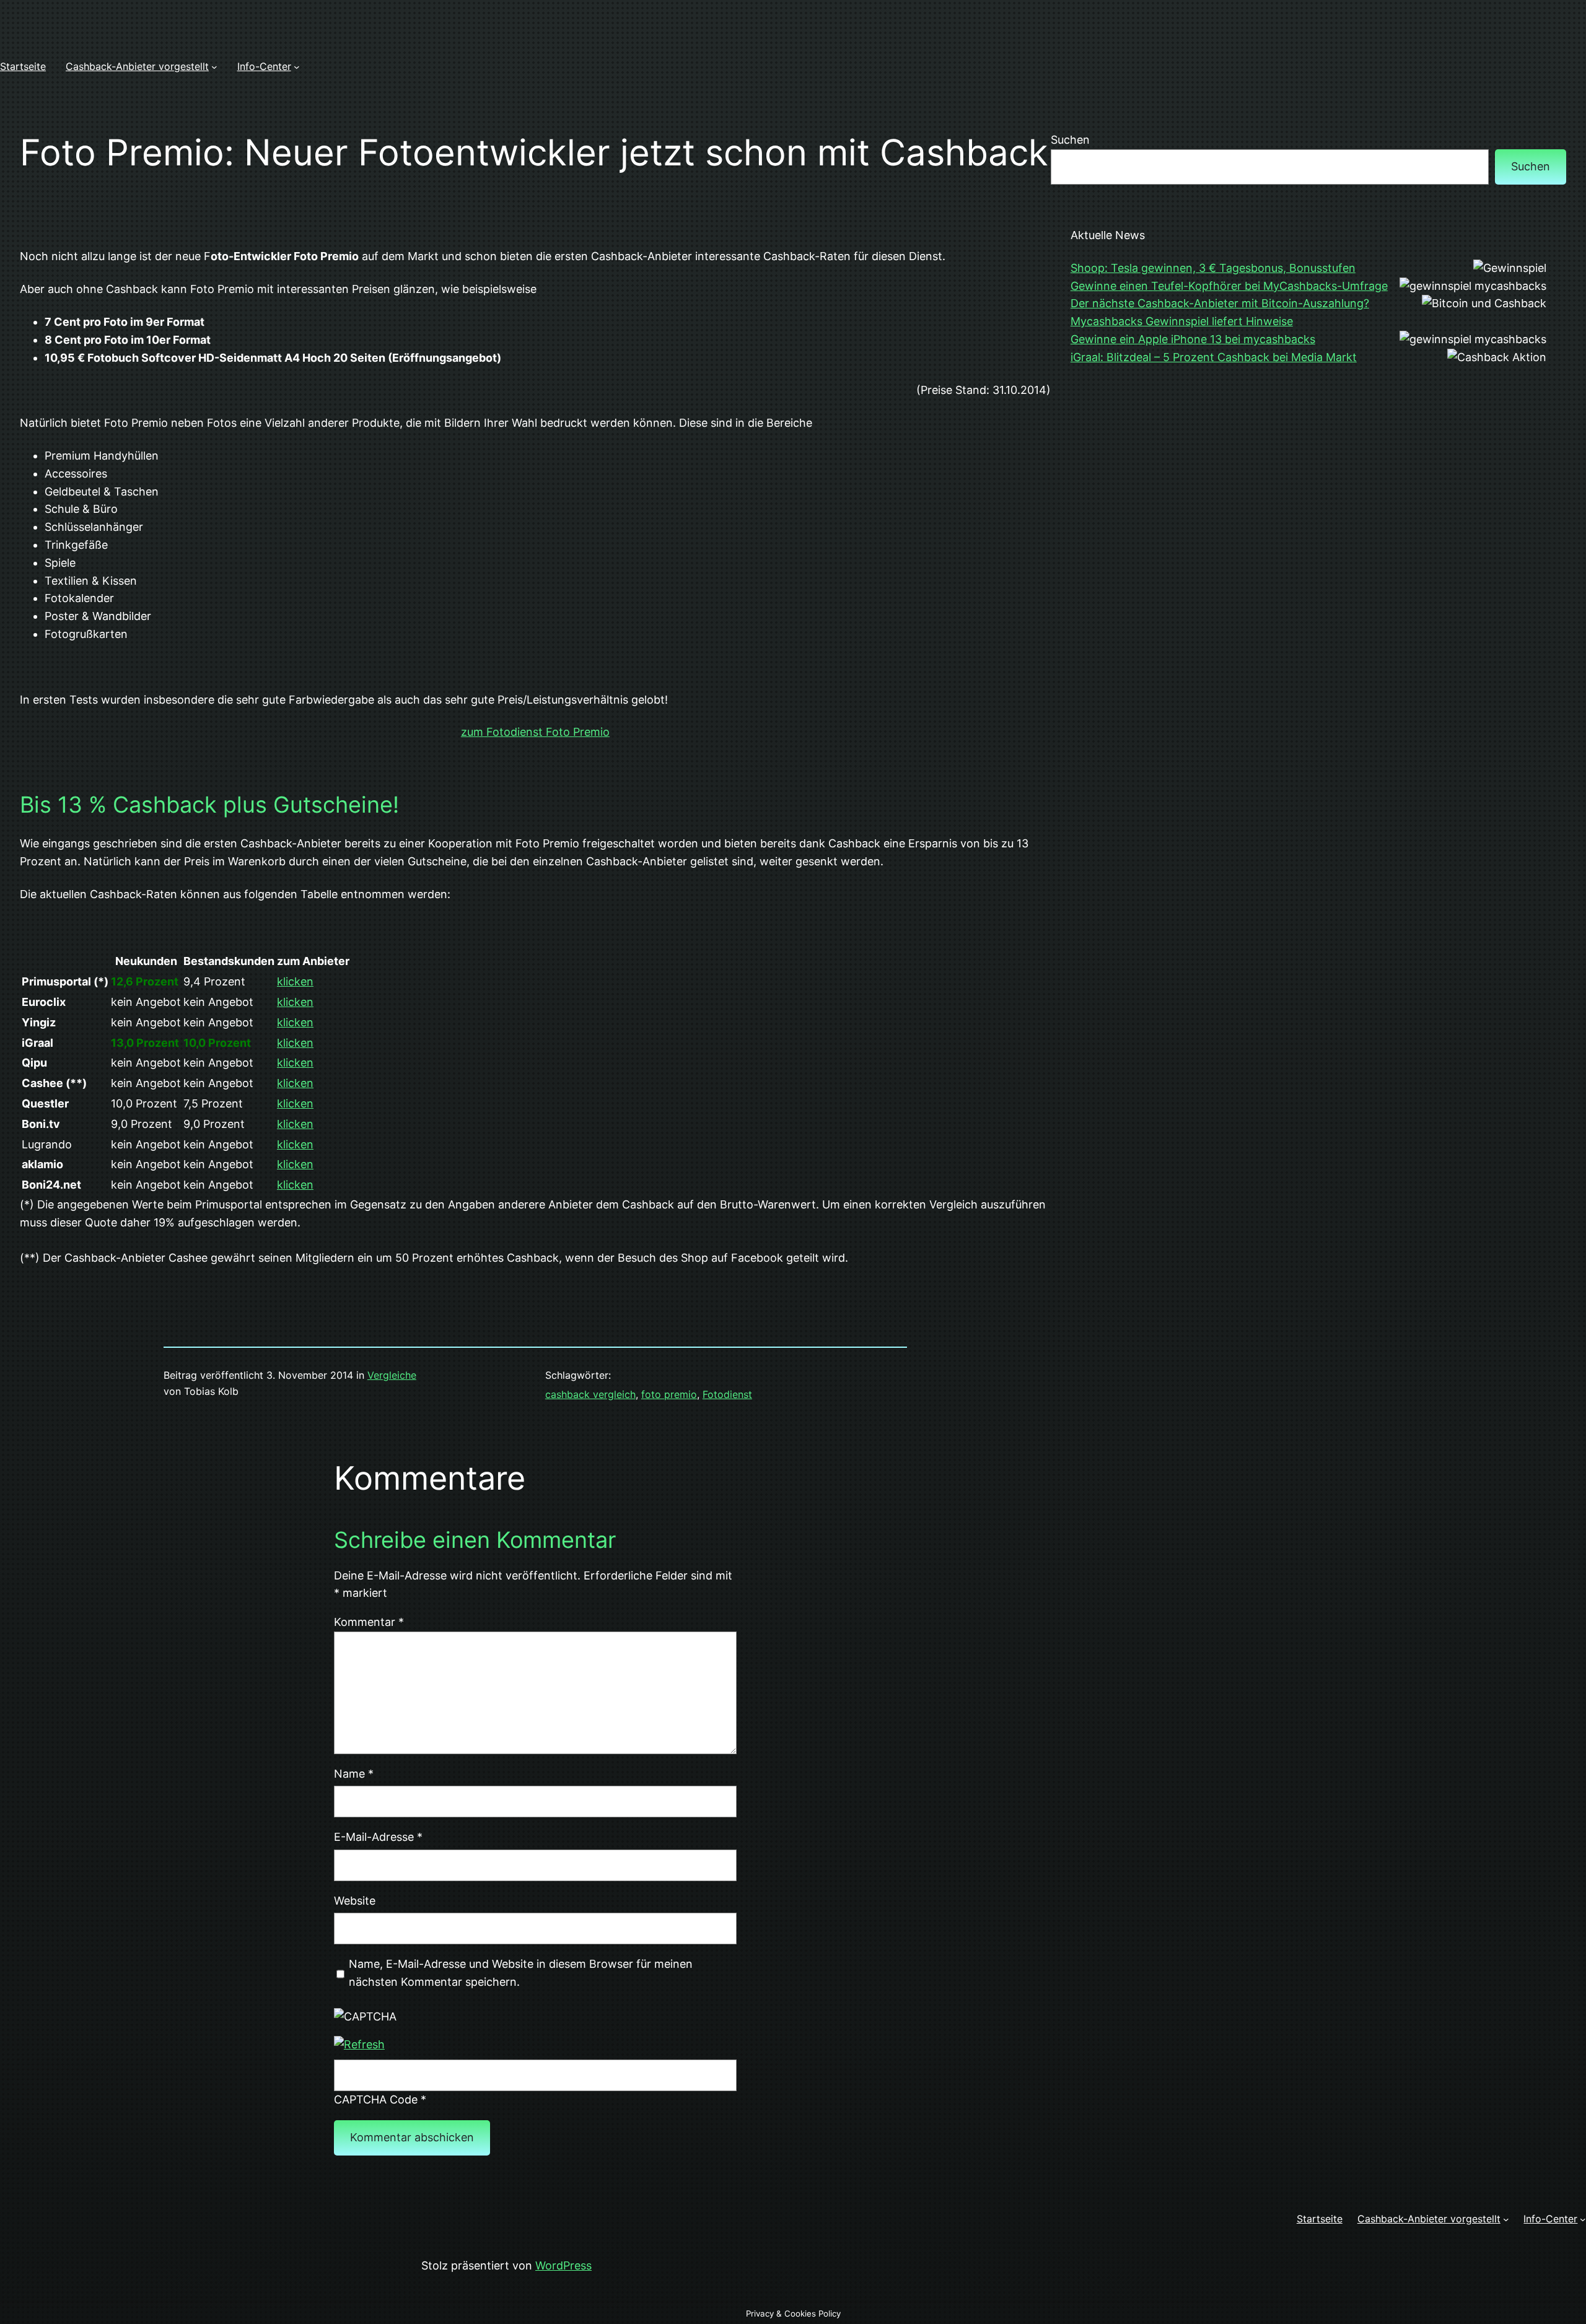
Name (354, 1774)
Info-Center (264, 66)
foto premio (669, 1394)
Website (355, 1901)
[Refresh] (359, 2044)
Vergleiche (392, 1375)
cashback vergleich (590, 1394)
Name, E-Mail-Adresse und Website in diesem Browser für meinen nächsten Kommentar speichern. (521, 1973)
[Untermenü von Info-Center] (297, 67)
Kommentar (369, 1622)
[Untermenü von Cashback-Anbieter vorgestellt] (214, 67)
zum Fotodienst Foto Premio (535, 732)
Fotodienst (727, 1394)
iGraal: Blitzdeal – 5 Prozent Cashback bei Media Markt (1214, 357)
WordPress (563, 2265)
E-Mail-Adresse (378, 1837)
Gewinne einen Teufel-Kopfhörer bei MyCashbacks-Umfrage (1229, 286)
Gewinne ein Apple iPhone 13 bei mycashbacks (1193, 339)
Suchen (1070, 140)
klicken (295, 981)
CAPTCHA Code (376, 2099)
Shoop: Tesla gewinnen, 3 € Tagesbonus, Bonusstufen (1213, 268)
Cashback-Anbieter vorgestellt (137, 66)
